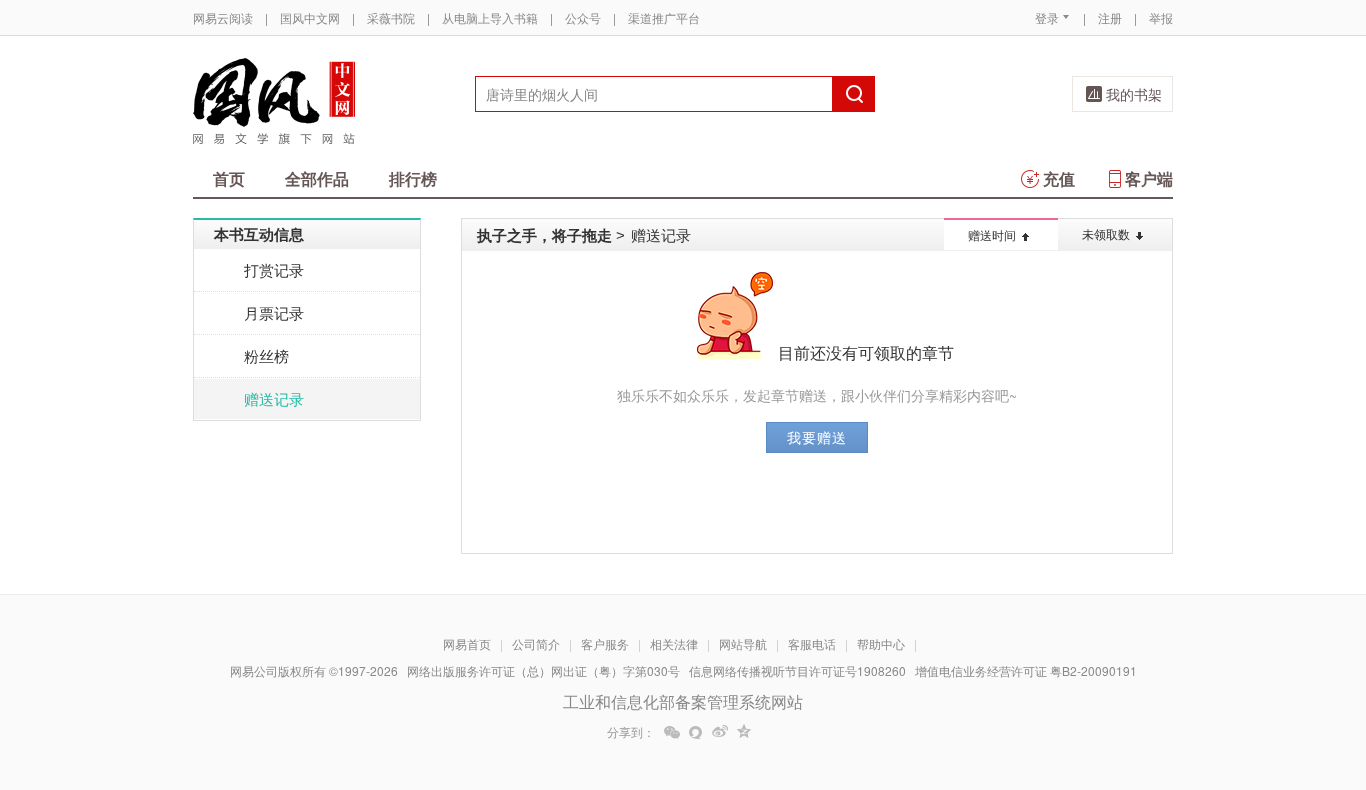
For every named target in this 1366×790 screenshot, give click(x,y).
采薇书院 (391, 17)
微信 (672, 732)
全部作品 (317, 178)
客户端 (1149, 178)
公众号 (583, 17)
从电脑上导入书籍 (490, 17)
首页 (229, 178)
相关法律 (674, 643)
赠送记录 (274, 398)
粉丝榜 (266, 355)
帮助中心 (881, 643)
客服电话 (812, 643)
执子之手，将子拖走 (544, 235)
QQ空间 (744, 732)
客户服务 (605, 643)
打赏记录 (274, 269)
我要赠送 (817, 437)
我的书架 (1134, 94)
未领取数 (1106, 233)
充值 (1059, 178)
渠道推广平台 (664, 17)
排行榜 (413, 178)
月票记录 (274, 312)
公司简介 (536, 643)
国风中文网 (310, 17)
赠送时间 (992, 234)
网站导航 (743, 643)
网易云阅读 (223, 17)
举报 (1161, 17)
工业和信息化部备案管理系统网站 (683, 701)
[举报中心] (1228, 673)
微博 (720, 732)
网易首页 (467, 643)
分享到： (631, 732)
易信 (696, 732)
